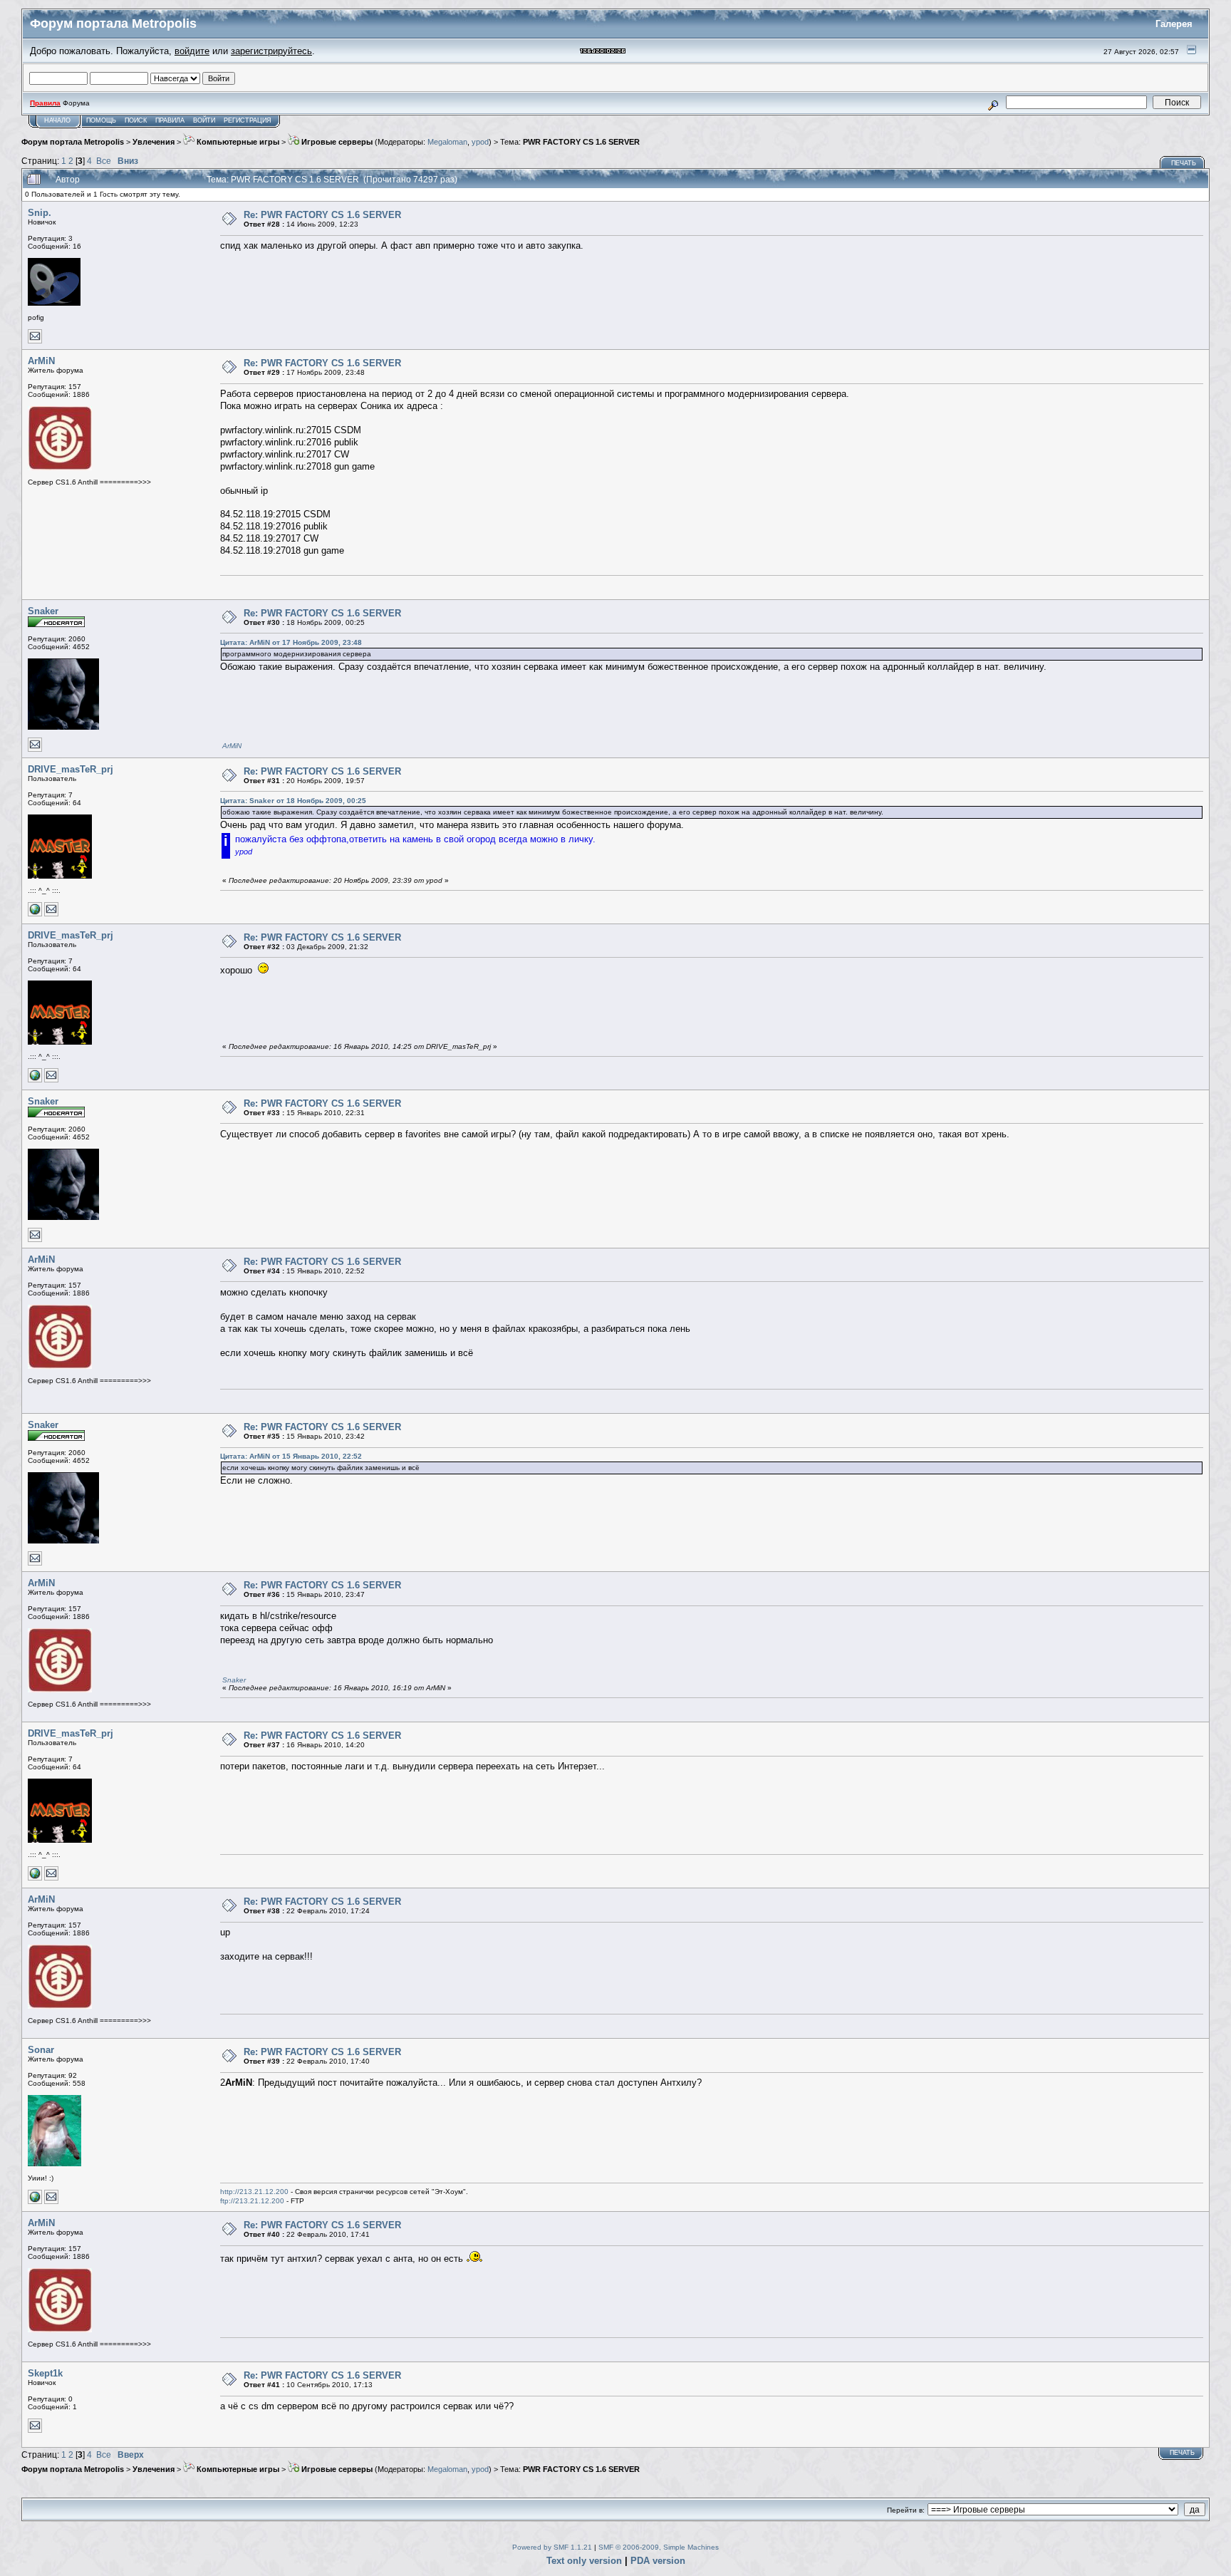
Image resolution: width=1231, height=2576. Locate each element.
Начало (57, 120)
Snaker (43, 611)
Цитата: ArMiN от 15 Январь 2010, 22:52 (291, 1456)
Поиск (136, 120)
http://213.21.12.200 (254, 2192)
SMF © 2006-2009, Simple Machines (659, 2547)
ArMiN (41, 361)
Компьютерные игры (237, 142)
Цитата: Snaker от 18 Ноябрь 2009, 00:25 (293, 801)
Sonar (41, 2050)
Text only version (584, 2561)
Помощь (101, 120)
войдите (192, 51)
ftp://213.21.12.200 (252, 2201)
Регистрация (248, 120)
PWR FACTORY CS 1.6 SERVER (581, 142)
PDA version (658, 2561)
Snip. (40, 213)
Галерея (1174, 24)
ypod (480, 142)
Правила (170, 120)
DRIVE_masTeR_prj (71, 769)
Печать (1184, 163)
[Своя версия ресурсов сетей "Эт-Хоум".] (35, 2202)
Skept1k (45, 2373)
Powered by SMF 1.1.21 (552, 2547)
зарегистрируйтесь (271, 51)
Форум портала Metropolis (73, 142)
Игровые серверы (336, 142)
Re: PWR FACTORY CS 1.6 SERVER (322, 215)
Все (104, 161)
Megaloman (447, 142)
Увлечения (154, 142)
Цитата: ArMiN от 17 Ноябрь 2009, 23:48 (291, 642)
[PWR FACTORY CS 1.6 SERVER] (35, 914)
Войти (204, 120)
